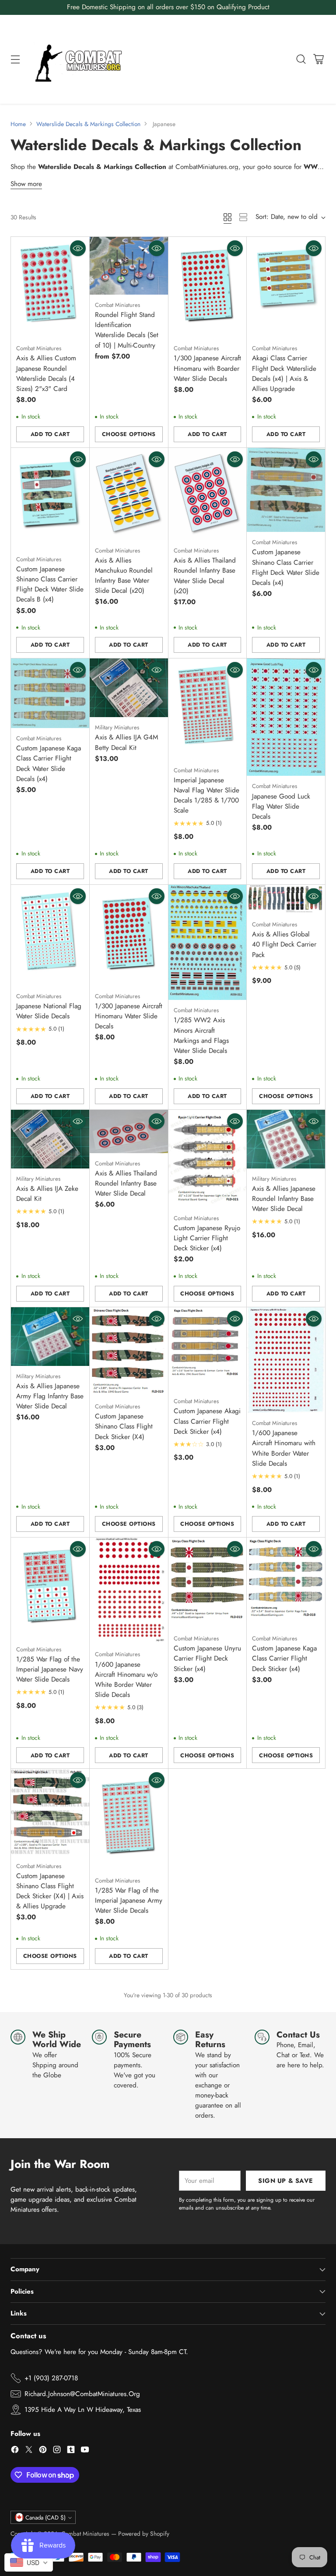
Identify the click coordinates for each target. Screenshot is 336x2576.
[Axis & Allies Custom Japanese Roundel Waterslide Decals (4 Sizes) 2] (50, 287)
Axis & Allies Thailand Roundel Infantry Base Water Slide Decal (126, 1183)
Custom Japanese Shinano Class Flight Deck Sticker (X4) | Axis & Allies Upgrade (50, 1891)
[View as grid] (227, 217)
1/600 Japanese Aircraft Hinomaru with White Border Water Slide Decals (284, 1448)
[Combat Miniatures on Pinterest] (43, 2451)
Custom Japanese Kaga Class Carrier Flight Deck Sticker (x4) (284, 1658)
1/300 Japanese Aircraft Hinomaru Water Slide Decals (129, 1016)
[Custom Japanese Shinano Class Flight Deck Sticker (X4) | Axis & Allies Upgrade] (50, 1812)
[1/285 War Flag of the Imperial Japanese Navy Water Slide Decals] (50, 1588)
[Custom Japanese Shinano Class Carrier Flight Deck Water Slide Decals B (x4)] (50, 498)
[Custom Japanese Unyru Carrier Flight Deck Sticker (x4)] (208, 1583)
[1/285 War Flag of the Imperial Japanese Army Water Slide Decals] (129, 1819)
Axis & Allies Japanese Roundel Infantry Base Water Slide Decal (284, 1199)
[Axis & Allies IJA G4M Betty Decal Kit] (129, 688)
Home (18, 124)
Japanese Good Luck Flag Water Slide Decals (281, 806)
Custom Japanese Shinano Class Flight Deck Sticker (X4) (124, 1426)
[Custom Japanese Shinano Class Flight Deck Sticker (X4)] (129, 1352)
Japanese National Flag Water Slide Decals (49, 1011)
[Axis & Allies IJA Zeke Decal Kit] (50, 1139)
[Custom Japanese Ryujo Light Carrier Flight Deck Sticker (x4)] (208, 1159)
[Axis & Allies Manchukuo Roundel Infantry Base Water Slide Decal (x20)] (129, 494)
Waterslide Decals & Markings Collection (88, 124)
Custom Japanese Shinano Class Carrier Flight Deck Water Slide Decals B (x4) (50, 584)
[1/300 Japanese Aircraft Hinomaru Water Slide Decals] (129, 935)
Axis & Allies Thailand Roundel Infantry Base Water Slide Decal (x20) (205, 575)
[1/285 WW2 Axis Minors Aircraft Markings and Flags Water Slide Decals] (208, 943)
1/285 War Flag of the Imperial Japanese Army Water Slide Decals (129, 1900)
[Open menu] (15, 59)
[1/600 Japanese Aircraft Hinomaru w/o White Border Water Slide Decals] (129, 1591)
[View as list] (243, 217)
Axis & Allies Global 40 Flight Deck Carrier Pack (284, 944)
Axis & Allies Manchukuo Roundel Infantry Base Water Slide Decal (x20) (124, 575)
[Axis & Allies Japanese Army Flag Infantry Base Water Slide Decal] (50, 1337)
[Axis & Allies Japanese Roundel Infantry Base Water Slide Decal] (286, 1139)
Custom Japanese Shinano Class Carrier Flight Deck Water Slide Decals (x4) (286, 567)
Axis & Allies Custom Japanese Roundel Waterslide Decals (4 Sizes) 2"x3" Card (46, 373)
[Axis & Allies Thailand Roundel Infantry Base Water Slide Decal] (129, 1131)
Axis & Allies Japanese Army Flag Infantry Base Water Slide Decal (50, 1396)
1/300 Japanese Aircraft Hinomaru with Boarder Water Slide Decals (207, 368)
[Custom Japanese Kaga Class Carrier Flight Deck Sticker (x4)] (286, 1583)
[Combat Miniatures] (81, 59)
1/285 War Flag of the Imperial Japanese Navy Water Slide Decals (50, 1669)
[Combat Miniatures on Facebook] (15, 2451)
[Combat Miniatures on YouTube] (85, 2451)
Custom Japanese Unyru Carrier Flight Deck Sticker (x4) (207, 1658)
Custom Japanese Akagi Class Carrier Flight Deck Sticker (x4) (207, 1421)
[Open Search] (301, 59)
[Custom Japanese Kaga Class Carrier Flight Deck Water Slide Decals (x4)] (50, 693)
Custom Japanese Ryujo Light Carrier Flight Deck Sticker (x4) (207, 1238)
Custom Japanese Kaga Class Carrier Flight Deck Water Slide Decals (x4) (49, 763)
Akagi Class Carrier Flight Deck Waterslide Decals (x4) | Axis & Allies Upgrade (284, 373)
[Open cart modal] (318, 59)
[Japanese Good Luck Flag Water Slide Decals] (286, 717)
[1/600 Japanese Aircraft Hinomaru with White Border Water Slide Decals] (286, 1360)
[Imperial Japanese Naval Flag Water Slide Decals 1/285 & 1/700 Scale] (208, 709)
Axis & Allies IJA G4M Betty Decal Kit (126, 742)
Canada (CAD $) (45, 2518)
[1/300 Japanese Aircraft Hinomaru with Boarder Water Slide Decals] (208, 287)
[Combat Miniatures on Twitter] (29, 2451)
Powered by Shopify (144, 2534)
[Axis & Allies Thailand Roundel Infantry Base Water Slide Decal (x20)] (208, 494)
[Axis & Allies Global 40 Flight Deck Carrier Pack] (286, 900)
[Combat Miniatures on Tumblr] (71, 2451)
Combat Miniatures (85, 2534)
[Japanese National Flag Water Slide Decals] (50, 935)
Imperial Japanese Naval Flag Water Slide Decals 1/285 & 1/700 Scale (206, 795)
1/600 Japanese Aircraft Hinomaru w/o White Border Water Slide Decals (126, 1680)
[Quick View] (78, 248)
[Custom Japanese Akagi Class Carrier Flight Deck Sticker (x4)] (208, 1349)
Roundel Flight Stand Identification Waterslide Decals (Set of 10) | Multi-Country (127, 330)
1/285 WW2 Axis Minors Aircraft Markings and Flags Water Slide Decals (201, 1035)
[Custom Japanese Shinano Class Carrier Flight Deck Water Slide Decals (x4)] (286, 490)
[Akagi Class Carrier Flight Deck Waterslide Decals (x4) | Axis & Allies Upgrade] (286, 287)
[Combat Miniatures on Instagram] (57, 2451)
